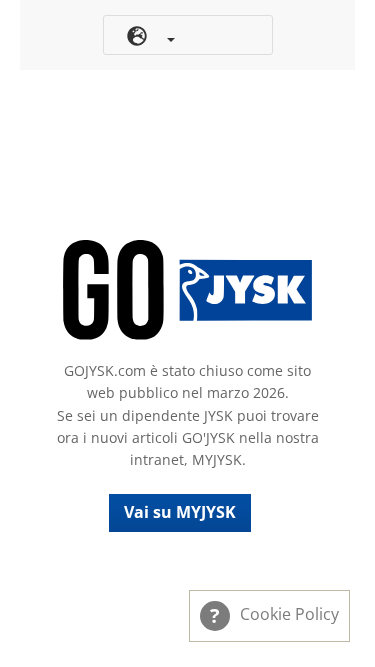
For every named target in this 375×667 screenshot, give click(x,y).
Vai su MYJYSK (180, 512)
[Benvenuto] (188, 290)
